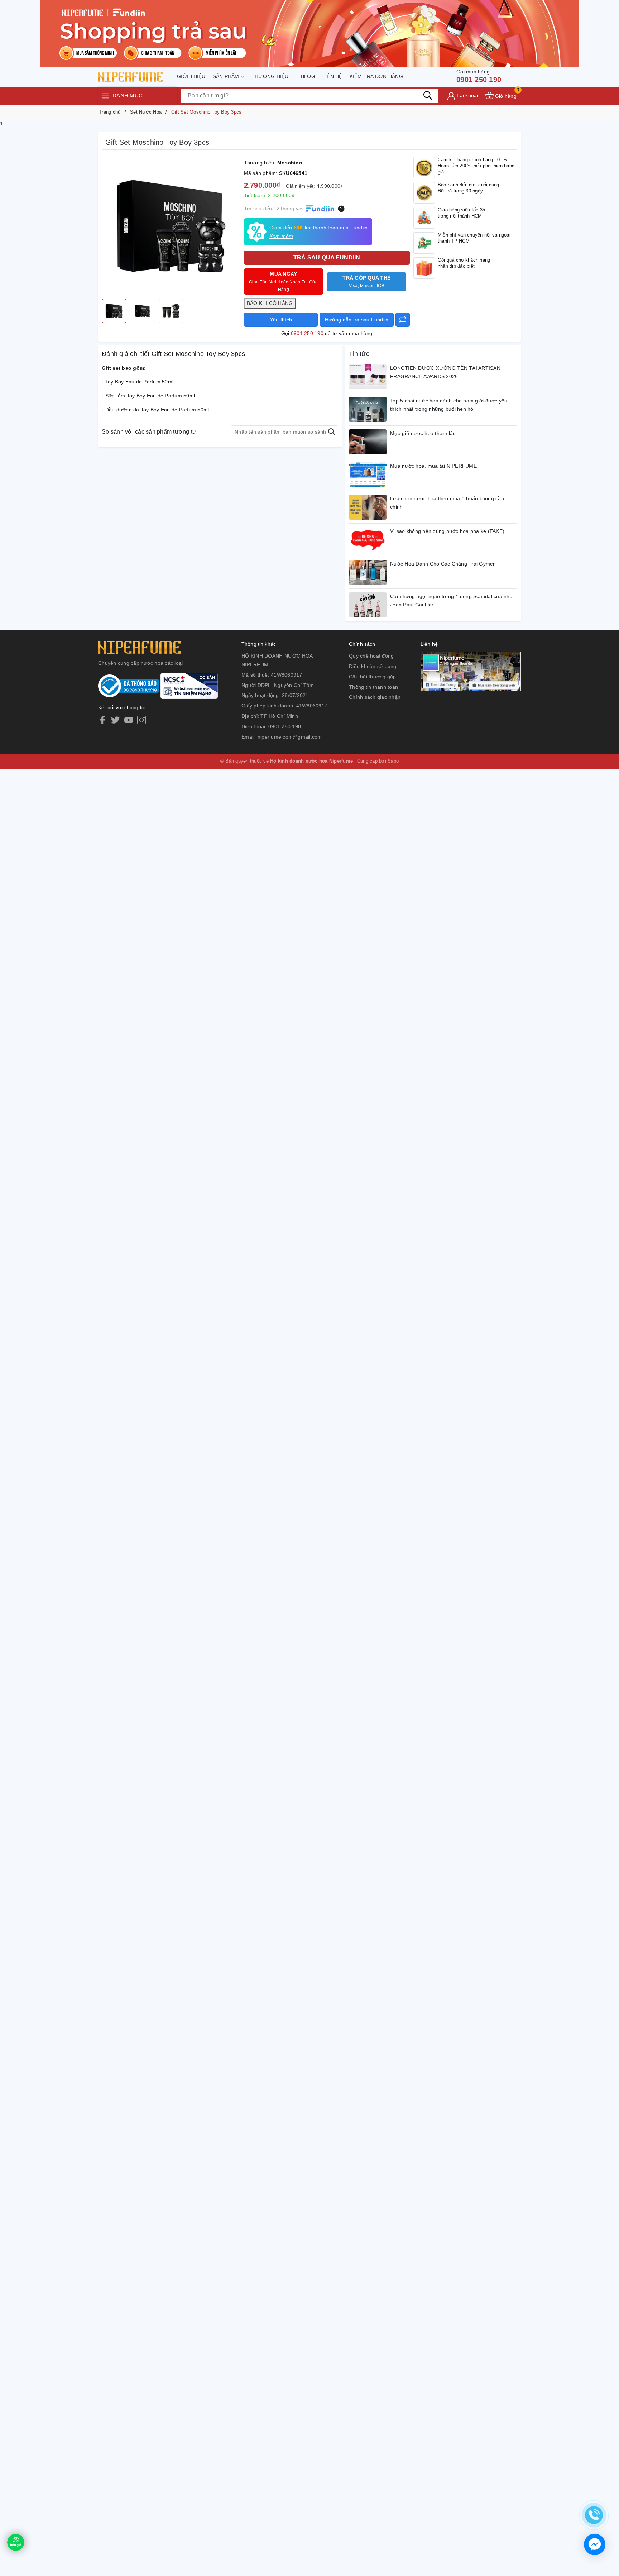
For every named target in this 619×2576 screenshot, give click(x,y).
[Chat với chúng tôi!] (595, 2544)
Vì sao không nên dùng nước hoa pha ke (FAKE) (447, 531)
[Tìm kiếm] (428, 95)
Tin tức (359, 354)
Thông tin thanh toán (373, 687)
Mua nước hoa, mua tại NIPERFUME (433, 466)
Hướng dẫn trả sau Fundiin (357, 320)
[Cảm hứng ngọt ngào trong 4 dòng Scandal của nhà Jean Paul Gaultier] (368, 605)
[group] (171, 226)
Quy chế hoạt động (371, 656)
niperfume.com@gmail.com (290, 737)
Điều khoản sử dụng (373, 666)
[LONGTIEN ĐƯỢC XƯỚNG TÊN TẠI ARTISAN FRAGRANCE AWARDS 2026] (368, 377)
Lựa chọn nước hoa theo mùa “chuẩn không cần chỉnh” (447, 503)
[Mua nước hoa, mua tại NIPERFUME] (368, 474)
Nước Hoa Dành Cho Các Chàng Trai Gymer (443, 564)
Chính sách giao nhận (375, 697)
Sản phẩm (227, 76)
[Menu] (105, 96)
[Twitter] (115, 720)
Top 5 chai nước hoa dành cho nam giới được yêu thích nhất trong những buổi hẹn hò (449, 405)
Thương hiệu (271, 76)
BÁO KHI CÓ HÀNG (270, 303)
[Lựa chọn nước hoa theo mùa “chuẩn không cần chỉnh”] (368, 507)
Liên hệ (332, 76)
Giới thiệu (191, 76)
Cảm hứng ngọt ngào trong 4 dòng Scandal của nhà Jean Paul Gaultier (451, 601)
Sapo (393, 761)
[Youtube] (129, 720)
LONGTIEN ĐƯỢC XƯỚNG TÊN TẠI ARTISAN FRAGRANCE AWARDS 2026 (445, 372)
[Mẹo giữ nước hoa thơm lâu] (368, 442)
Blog (308, 76)
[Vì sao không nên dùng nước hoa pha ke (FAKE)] (368, 540)
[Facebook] (102, 720)
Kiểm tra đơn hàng (376, 76)
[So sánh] (403, 320)
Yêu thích (281, 320)
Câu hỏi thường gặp (373, 677)
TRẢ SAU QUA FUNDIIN (327, 257)
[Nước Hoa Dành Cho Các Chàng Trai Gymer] (368, 572)
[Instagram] (141, 720)
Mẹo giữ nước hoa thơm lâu (423, 433)
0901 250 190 (479, 76)
